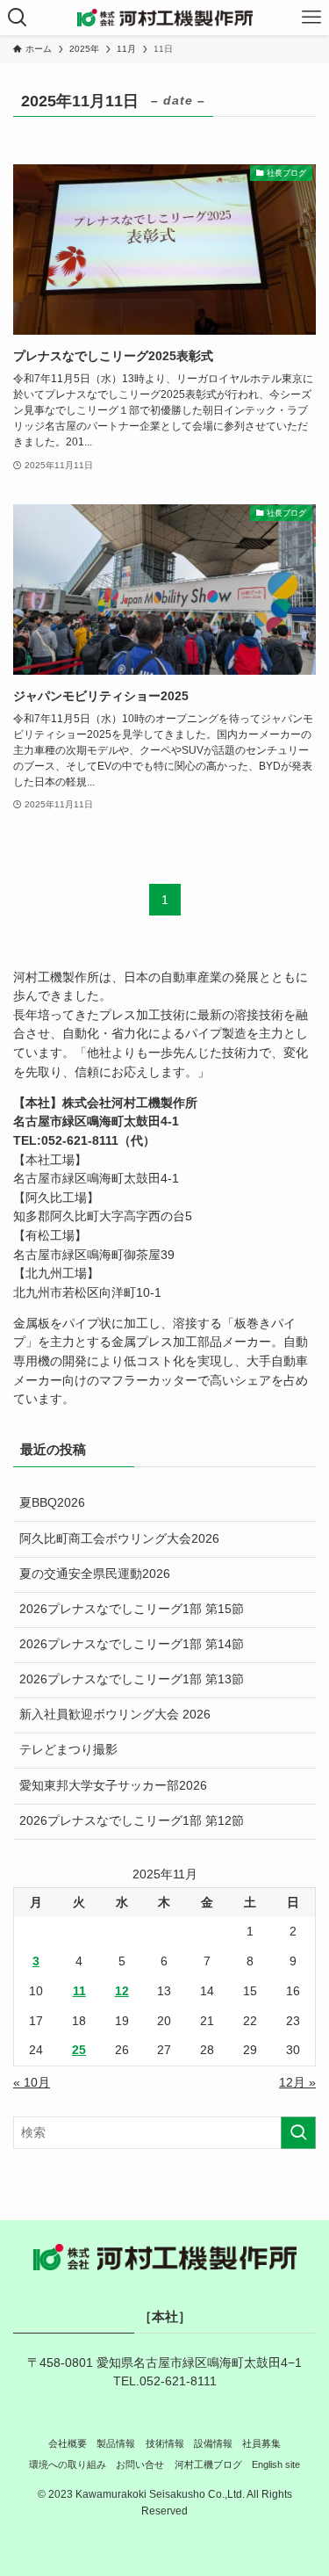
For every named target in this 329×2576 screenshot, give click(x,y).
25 (79, 2050)
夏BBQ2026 (52, 1503)
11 (79, 1991)
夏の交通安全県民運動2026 (95, 1574)
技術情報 (165, 2443)
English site (276, 2464)
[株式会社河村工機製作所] (165, 18)
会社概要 (68, 2443)
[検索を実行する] (298, 2133)
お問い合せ (140, 2464)
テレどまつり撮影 (68, 1750)
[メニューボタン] (311, 18)
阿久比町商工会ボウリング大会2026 (119, 1539)
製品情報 (116, 2443)
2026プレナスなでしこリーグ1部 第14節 (132, 1644)
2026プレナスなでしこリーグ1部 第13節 (132, 1679)
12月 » (297, 2083)
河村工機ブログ (208, 2464)
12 (122, 1991)
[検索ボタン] (18, 18)
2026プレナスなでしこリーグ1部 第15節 (132, 1609)
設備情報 (213, 2443)
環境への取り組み (68, 2464)
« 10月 (32, 2083)
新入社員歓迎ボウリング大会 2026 (115, 1715)
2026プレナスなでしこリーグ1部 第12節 (132, 1821)
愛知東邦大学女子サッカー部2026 (113, 1786)
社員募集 (261, 2443)
